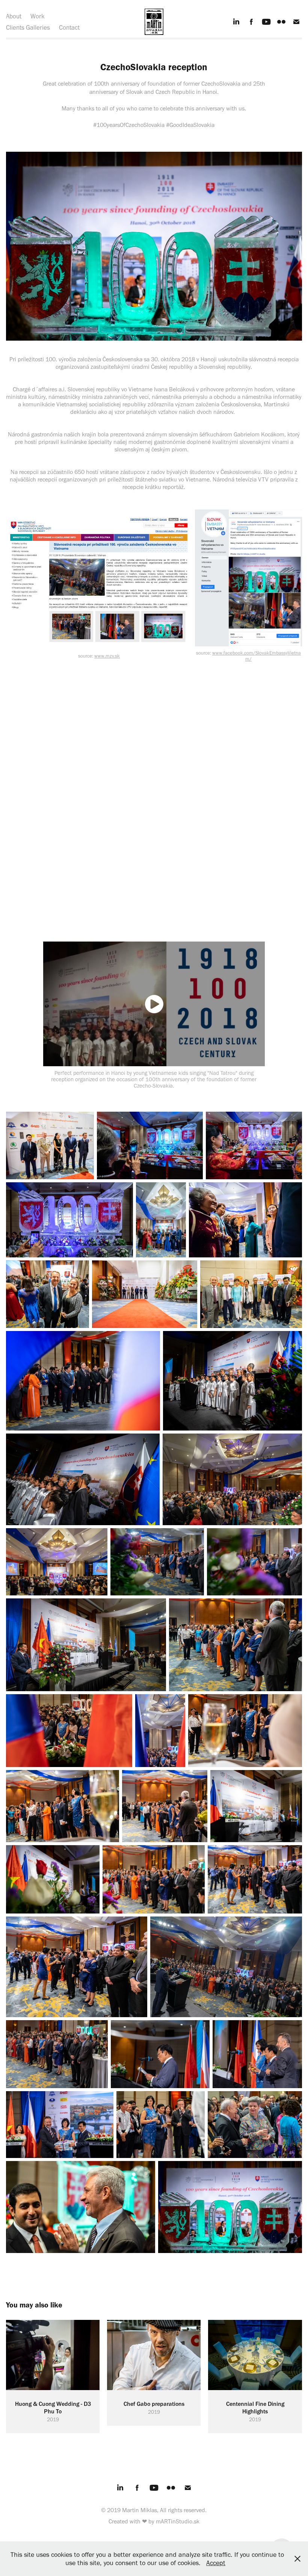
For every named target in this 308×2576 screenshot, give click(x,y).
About (14, 16)
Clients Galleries (28, 27)
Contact (69, 27)
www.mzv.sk (107, 656)
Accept (216, 2563)
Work (38, 16)
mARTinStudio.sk (178, 2521)
